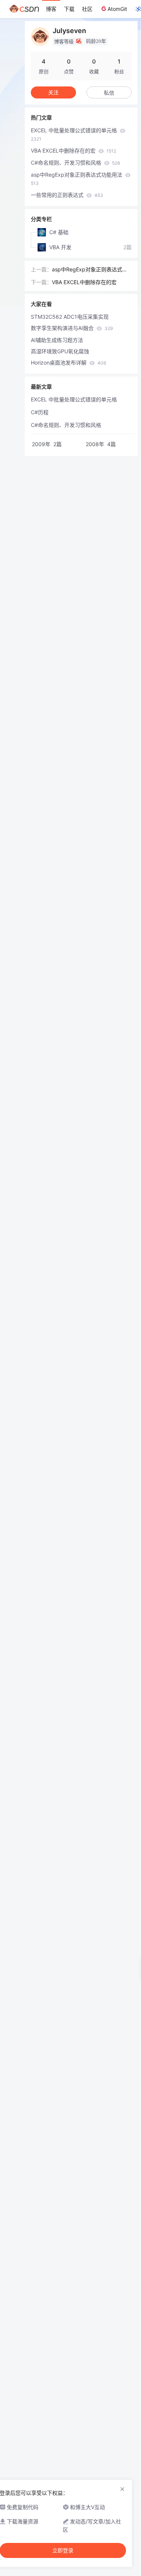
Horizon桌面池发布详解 (68, 362)
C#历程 (40, 412)
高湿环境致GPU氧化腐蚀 (60, 351)
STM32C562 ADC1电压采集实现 (70, 317)
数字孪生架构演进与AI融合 (72, 328)
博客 (51, 9)
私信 (109, 93)
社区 (87, 9)
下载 (69, 9)
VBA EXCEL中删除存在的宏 (74, 151)
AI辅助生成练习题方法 (57, 340)
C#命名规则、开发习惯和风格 (75, 163)
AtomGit (117, 9)
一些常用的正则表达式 (67, 195)
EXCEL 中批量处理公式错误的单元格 (75, 134)
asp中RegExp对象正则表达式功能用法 (77, 179)
